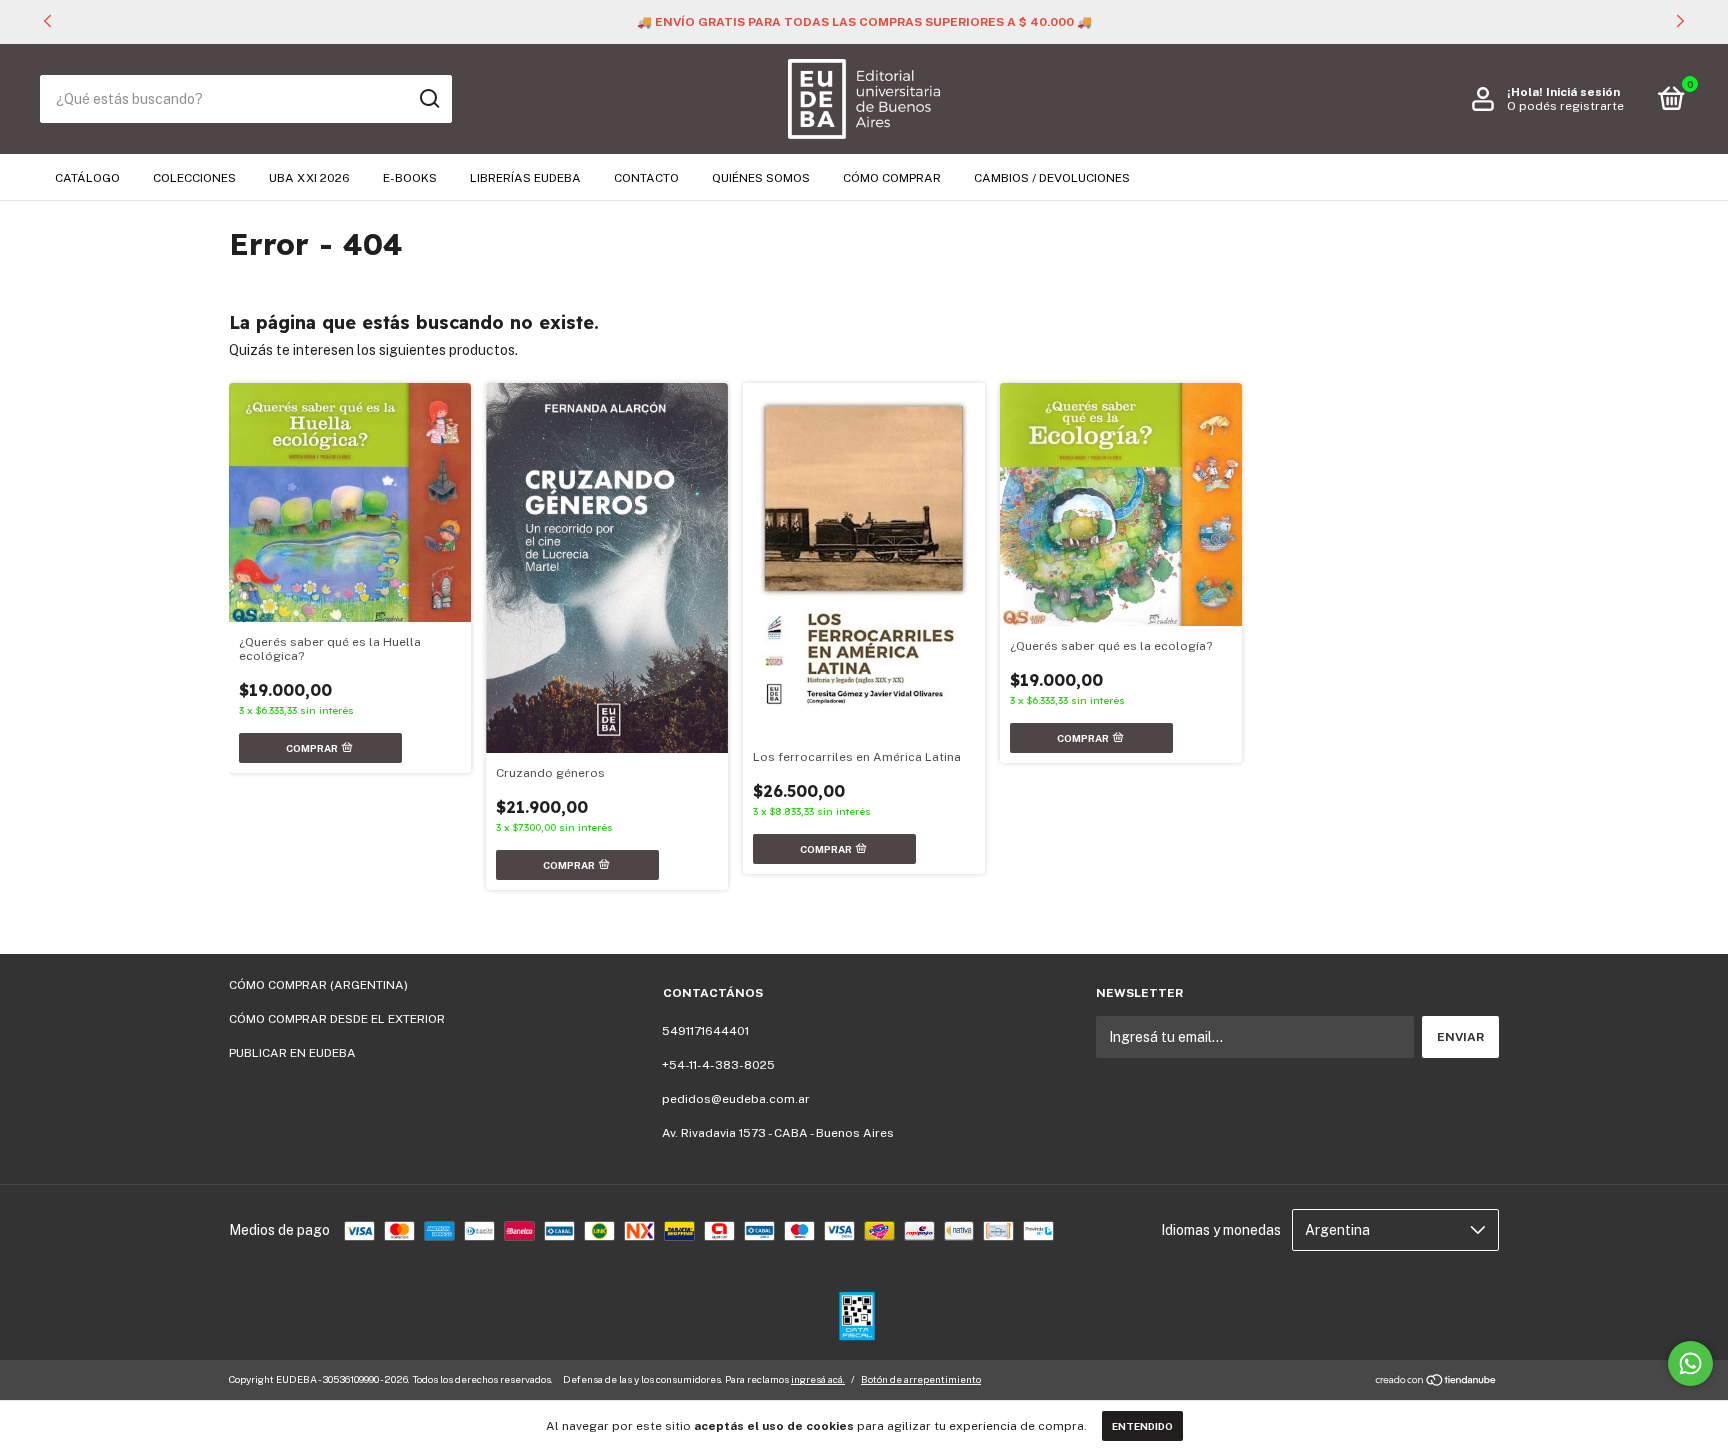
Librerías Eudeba (525, 178)
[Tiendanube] (1436, 1382)
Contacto (646, 178)
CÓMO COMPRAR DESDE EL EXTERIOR (337, 1019)
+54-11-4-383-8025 (718, 1065)
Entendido (1142, 1426)
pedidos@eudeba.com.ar (736, 1099)
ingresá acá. (818, 1379)
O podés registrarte (1565, 106)
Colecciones (194, 178)
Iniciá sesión (1583, 92)
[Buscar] (428, 99)
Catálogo (87, 178)
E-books (410, 178)
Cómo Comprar (892, 178)
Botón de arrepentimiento (921, 1379)
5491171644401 (705, 1031)
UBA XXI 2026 (309, 178)
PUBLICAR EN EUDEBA (292, 1053)
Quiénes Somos (761, 178)
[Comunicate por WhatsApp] (1690, 1363)
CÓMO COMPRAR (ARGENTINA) (318, 985)
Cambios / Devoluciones (1052, 178)
